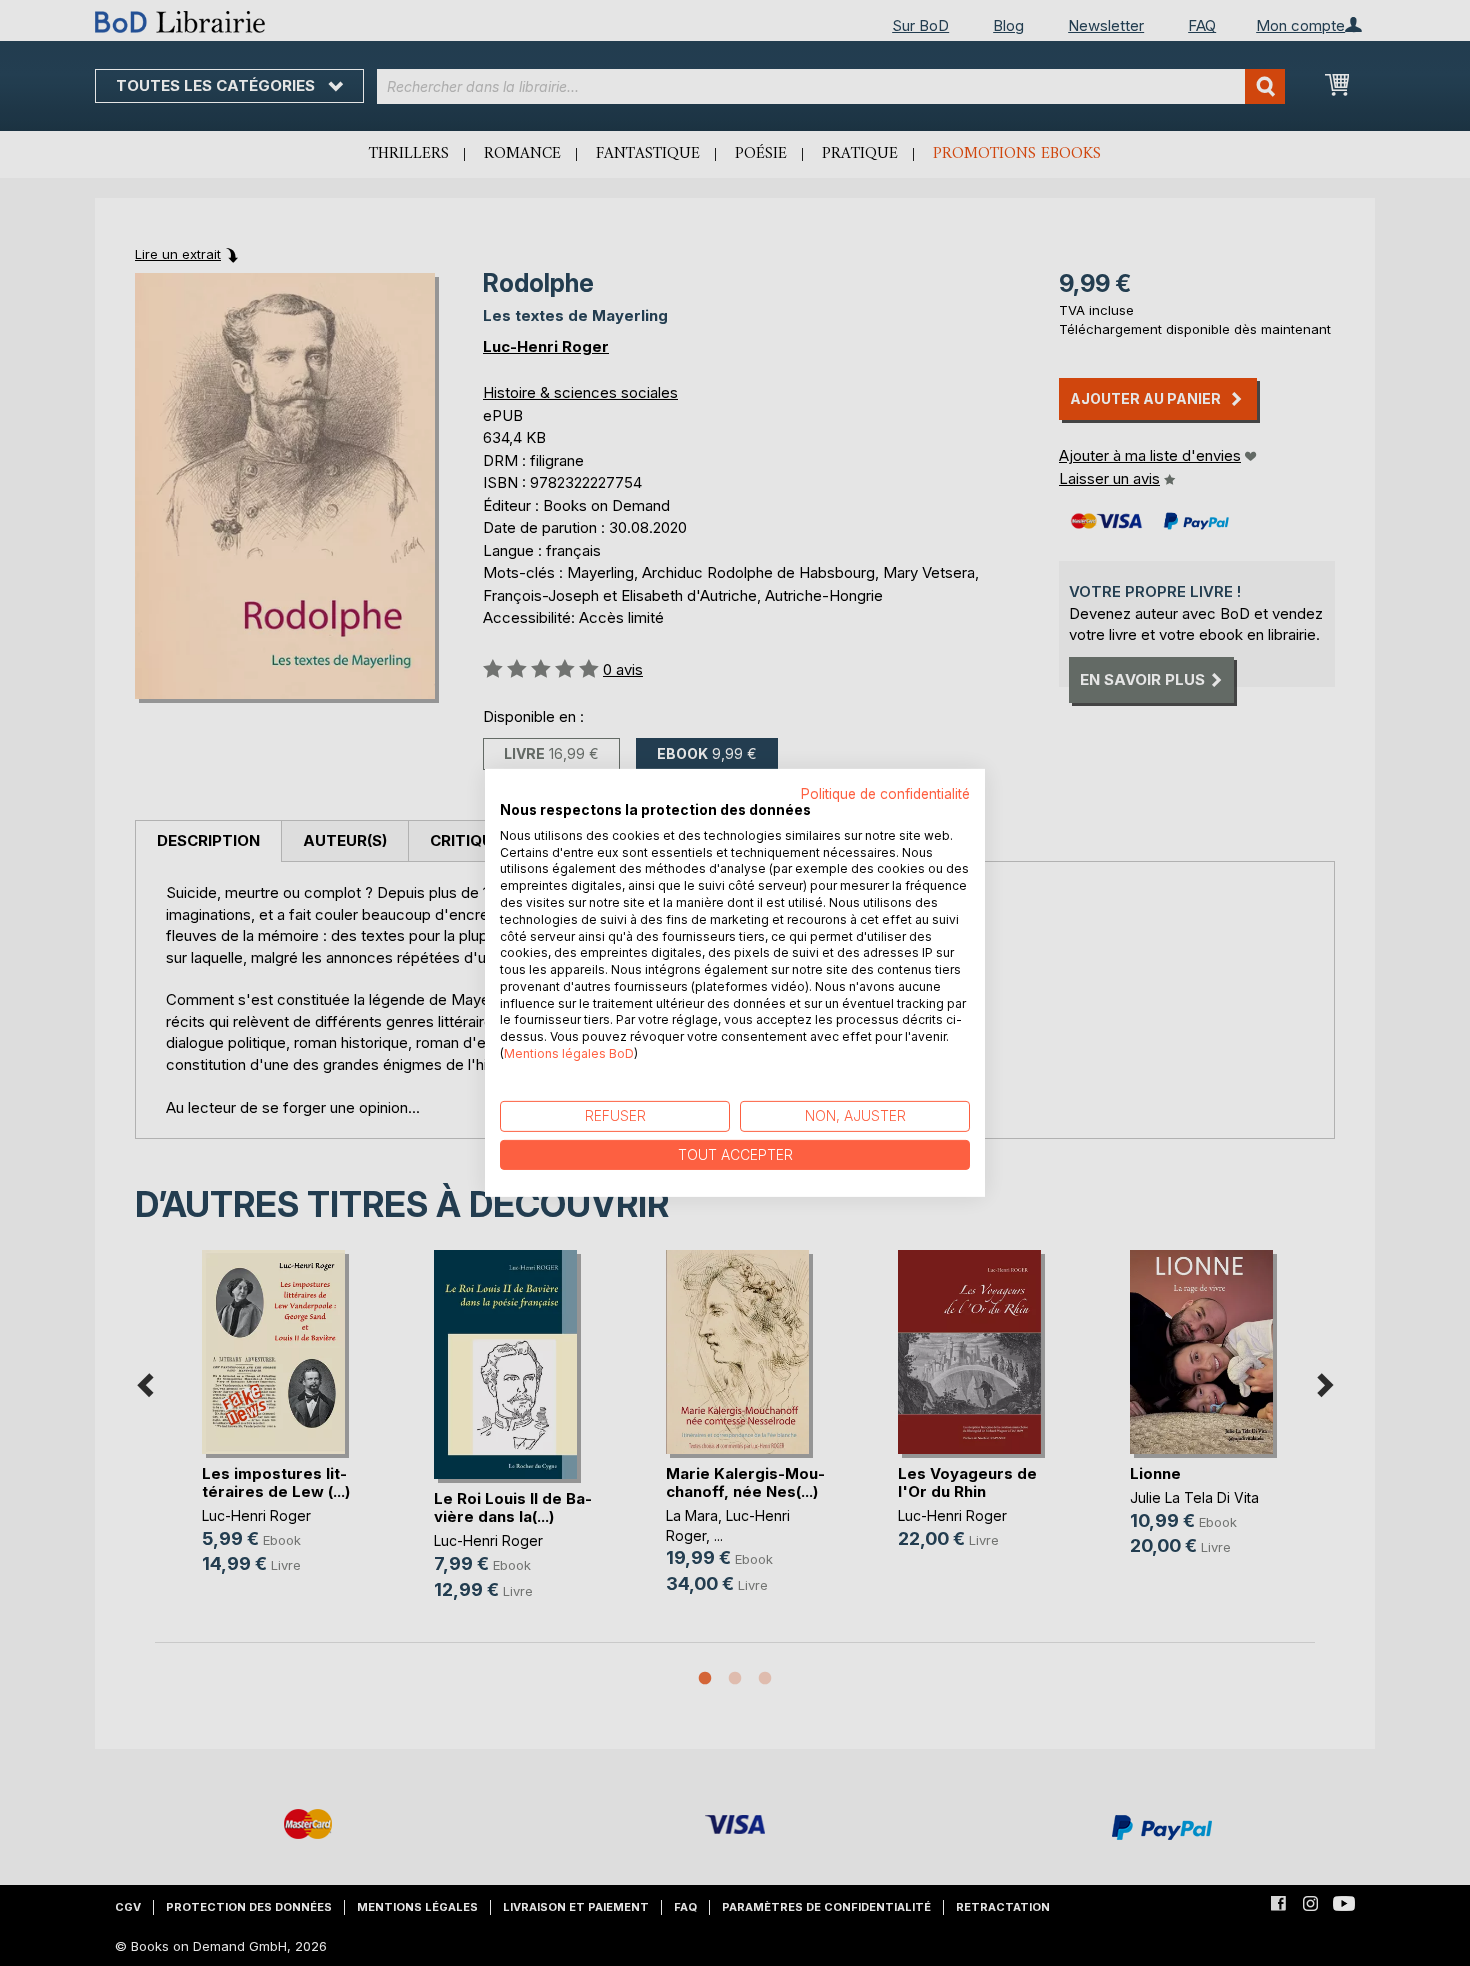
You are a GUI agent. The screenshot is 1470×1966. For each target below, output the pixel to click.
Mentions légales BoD (569, 1053)
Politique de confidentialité (885, 794)
